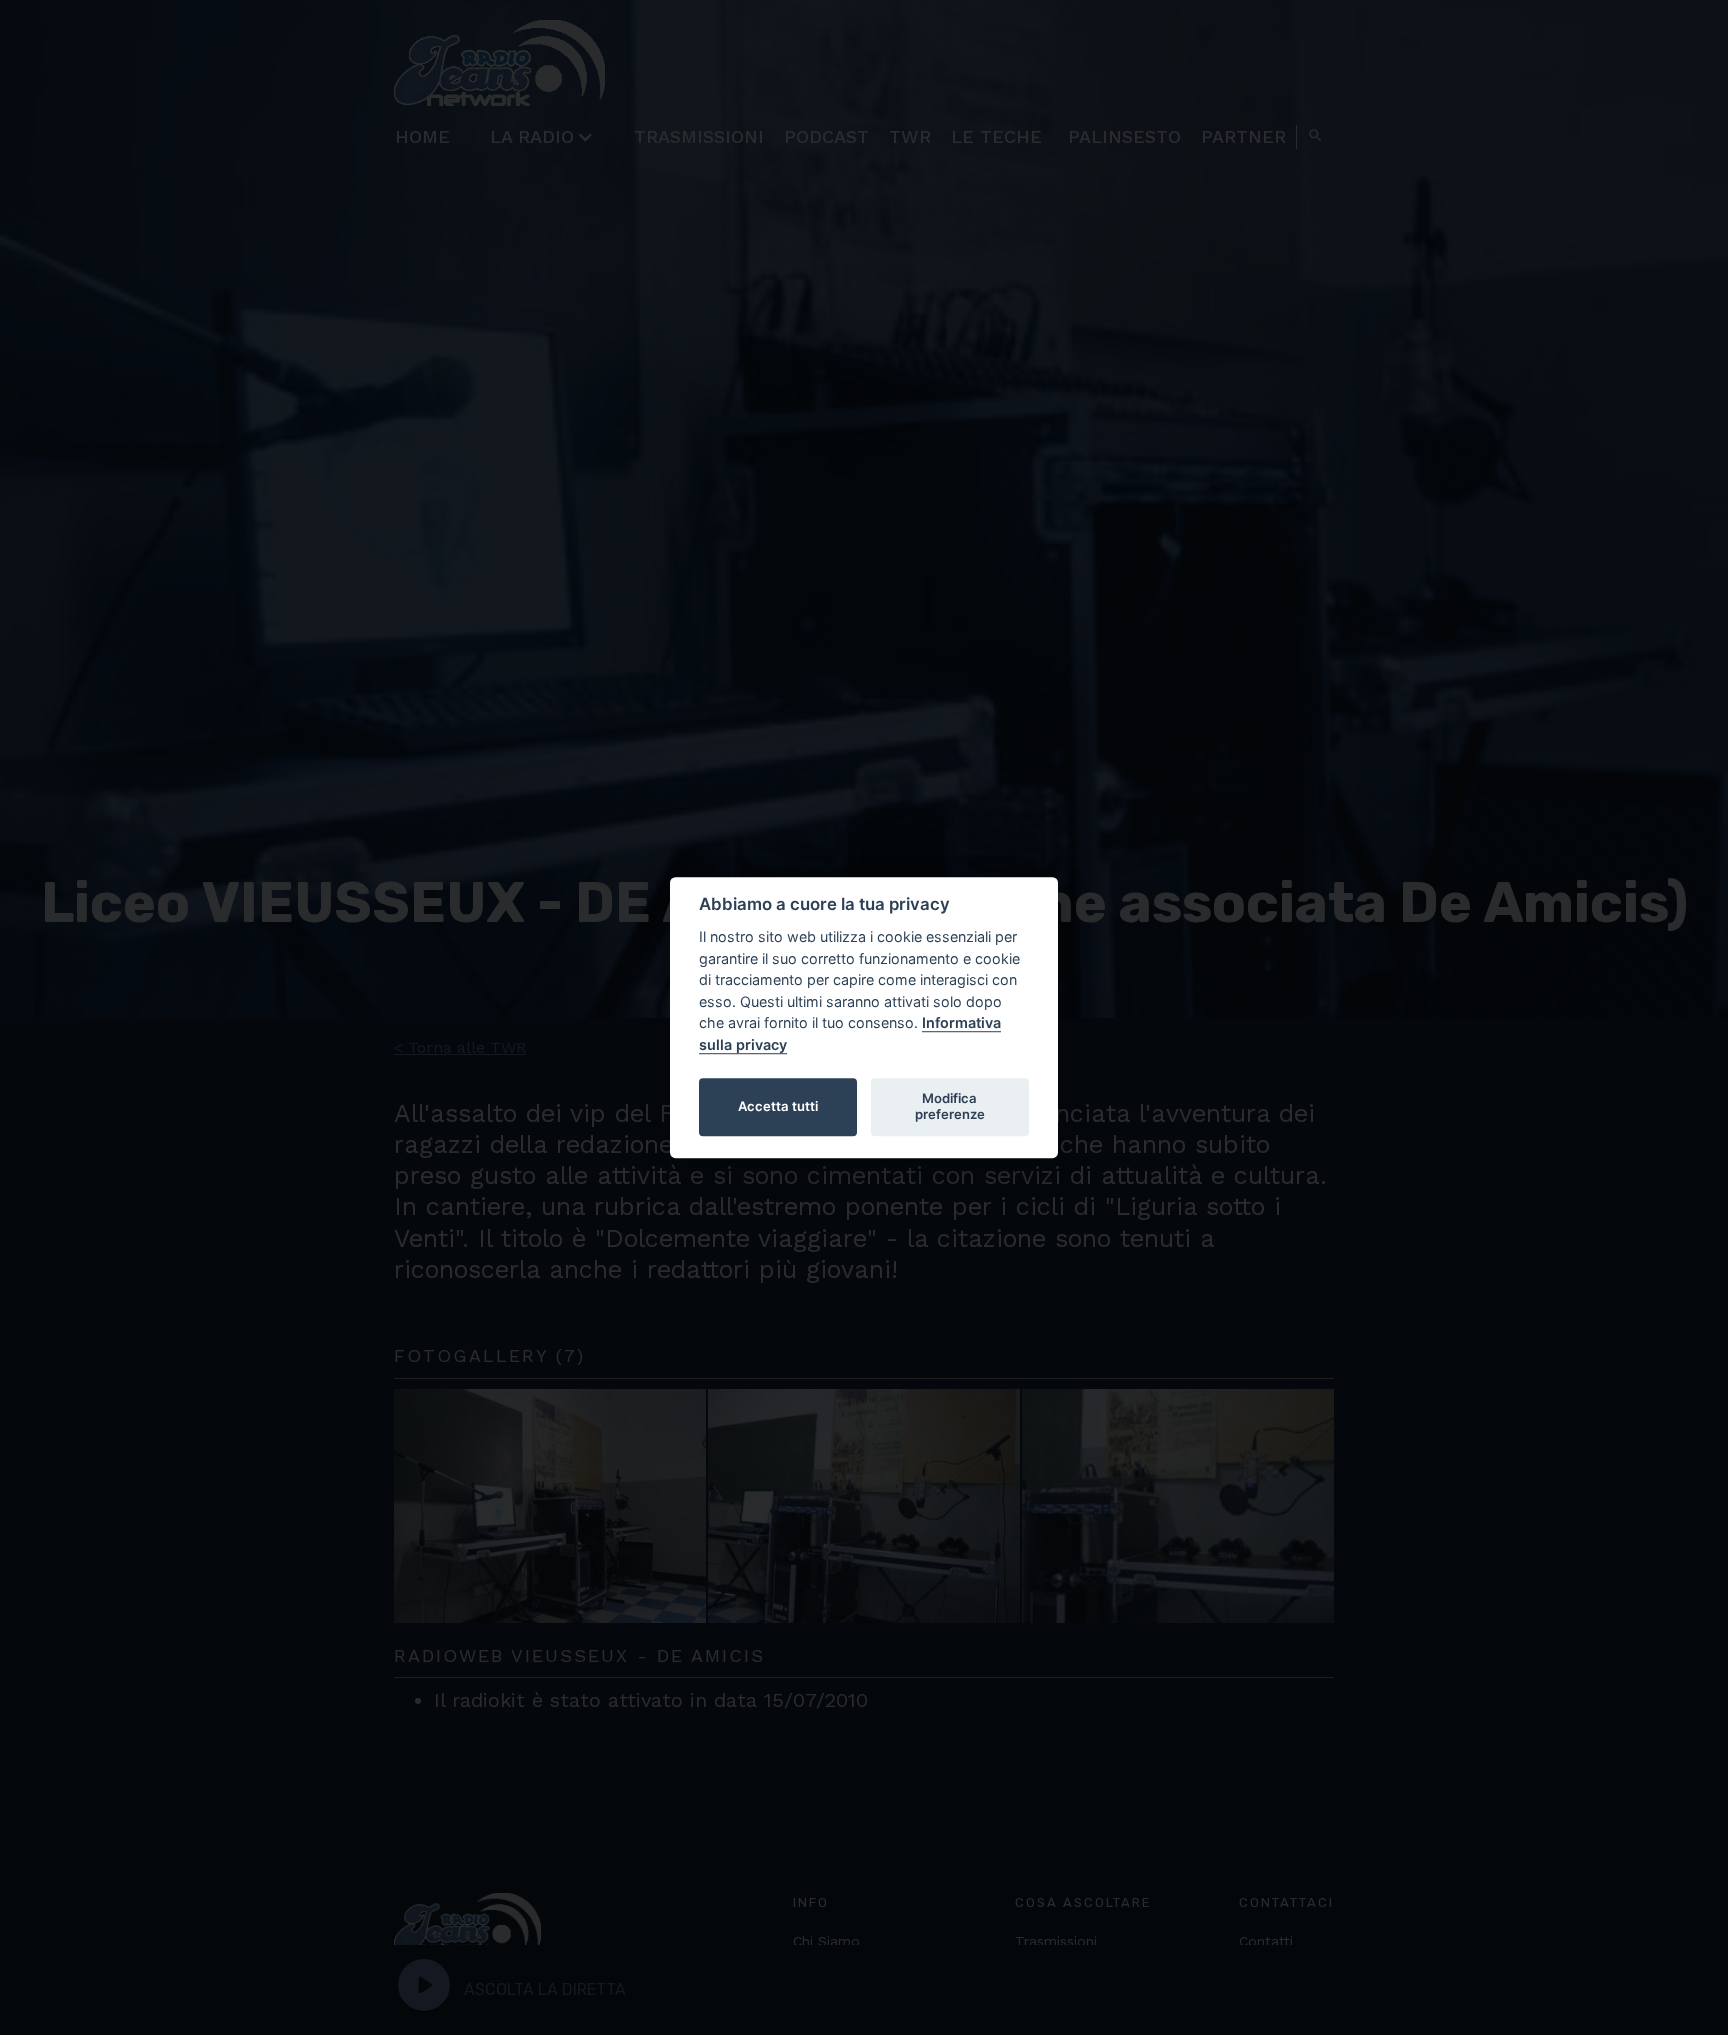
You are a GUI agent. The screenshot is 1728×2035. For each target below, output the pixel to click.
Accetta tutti (778, 1106)
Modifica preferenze (950, 1106)
